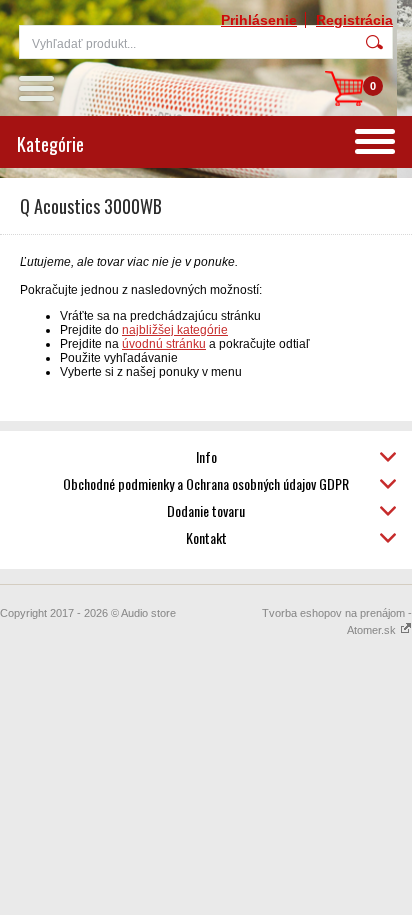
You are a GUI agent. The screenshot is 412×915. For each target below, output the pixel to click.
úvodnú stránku (164, 344)
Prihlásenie (259, 20)
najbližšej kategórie (175, 330)
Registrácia (354, 20)
